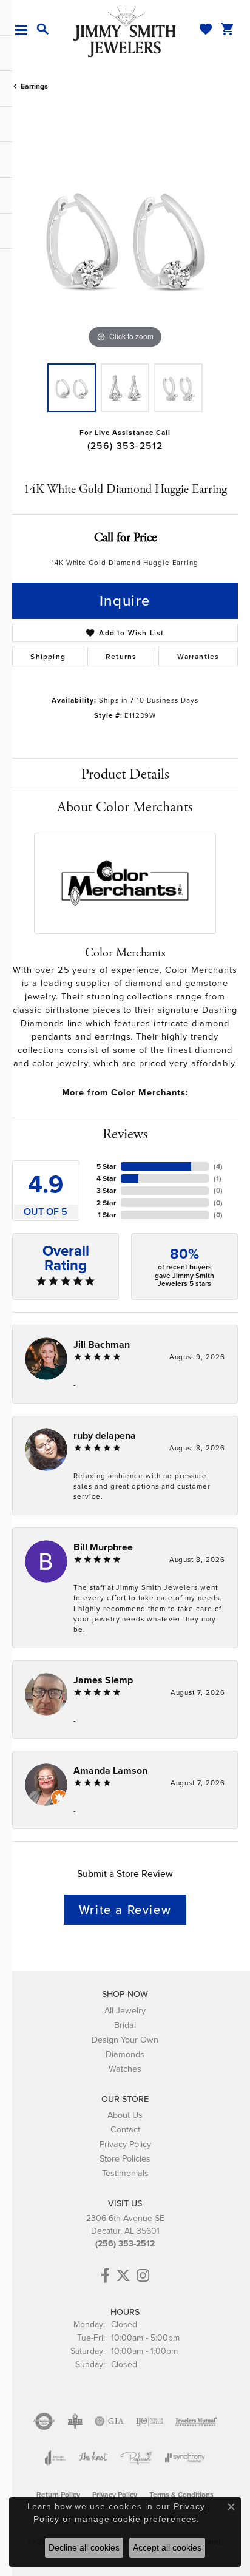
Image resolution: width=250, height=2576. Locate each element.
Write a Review (125, 1910)
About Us (125, 2115)
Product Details (125, 774)
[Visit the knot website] (93, 2458)
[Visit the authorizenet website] (44, 2421)
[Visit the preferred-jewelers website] (137, 2458)
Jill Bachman (102, 1344)
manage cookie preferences (136, 2519)
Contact (125, 2129)
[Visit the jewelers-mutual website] (196, 2421)
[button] (43, 30)
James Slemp (103, 1680)
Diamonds (125, 2054)
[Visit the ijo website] (150, 2421)
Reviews (125, 1134)
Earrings (34, 86)
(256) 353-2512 (125, 446)
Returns (121, 657)
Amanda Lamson (110, 1770)
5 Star (106, 1166)
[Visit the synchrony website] (185, 2458)
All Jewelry (125, 2010)
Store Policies (125, 2158)
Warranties (198, 657)
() (218, 1166)
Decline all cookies (84, 2547)
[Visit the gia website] (109, 2421)
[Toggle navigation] (26, 30)
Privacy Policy (125, 2144)
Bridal (125, 2025)
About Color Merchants (125, 807)
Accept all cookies (167, 2547)
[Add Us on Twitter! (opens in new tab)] (123, 2276)
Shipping (48, 657)
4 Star (106, 1178)
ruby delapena (105, 1435)
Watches (125, 2069)
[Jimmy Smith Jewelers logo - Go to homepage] (125, 31)
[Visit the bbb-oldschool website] (75, 2421)
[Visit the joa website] (56, 2458)
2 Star (106, 1203)
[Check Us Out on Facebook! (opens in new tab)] (105, 2276)
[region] (125, 238)
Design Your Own (125, 2040)
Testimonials (125, 2173)
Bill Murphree (103, 1547)
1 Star (107, 1215)
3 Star (106, 1191)
